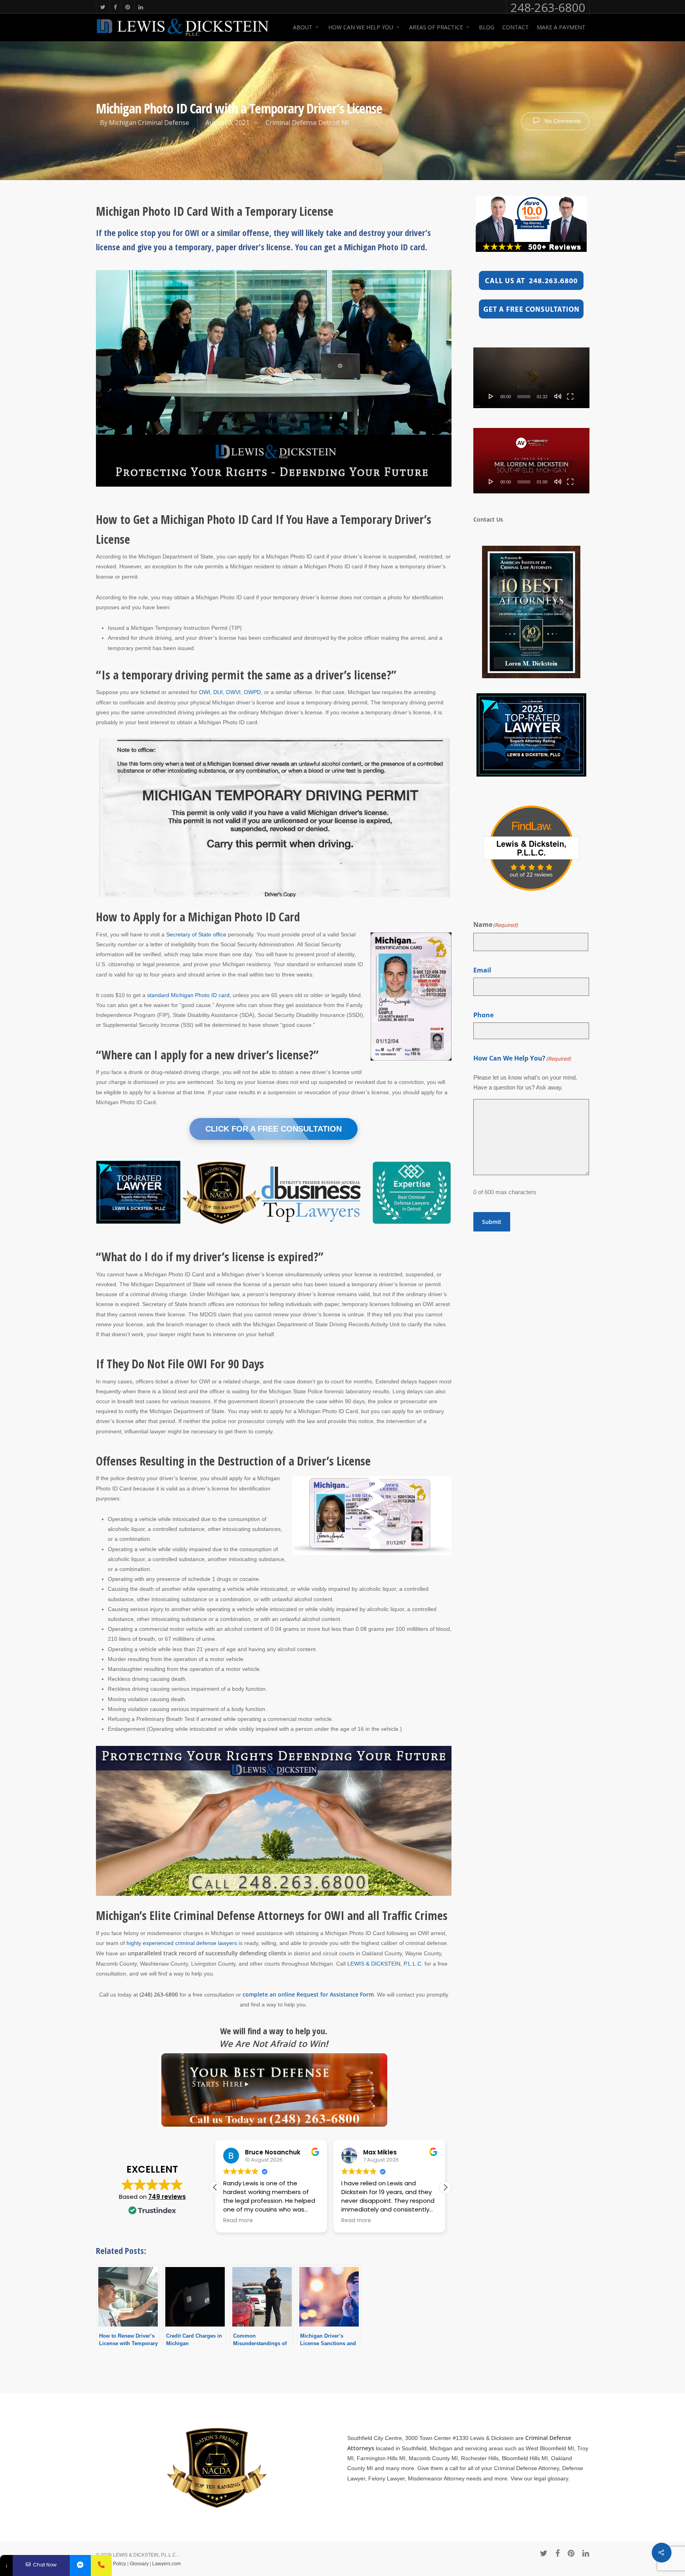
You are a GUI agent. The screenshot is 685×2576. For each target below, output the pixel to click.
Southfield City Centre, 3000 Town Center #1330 (408, 2438)
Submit (492, 1222)
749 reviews (167, 2197)
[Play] (491, 396)
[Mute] (558, 396)
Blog (487, 27)
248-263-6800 (548, 8)
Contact (516, 27)
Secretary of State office (196, 934)
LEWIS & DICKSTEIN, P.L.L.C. (385, 1964)
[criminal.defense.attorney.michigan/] (80, 2565)
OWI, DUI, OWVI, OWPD (230, 692)
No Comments (562, 121)
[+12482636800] (101, 2565)
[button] (445, 2187)
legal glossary (551, 2478)
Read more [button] (238, 2221)
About (303, 27)
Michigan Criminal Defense (149, 123)
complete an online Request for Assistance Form (308, 1994)
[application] (531, 378)
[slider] (524, 397)
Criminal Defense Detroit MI (307, 123)
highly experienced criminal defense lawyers (182, 1943)
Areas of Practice (436, 27)
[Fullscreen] (570, 396)
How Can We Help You (361, 27)
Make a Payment (561, 27)
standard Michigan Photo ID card (188, 995)
